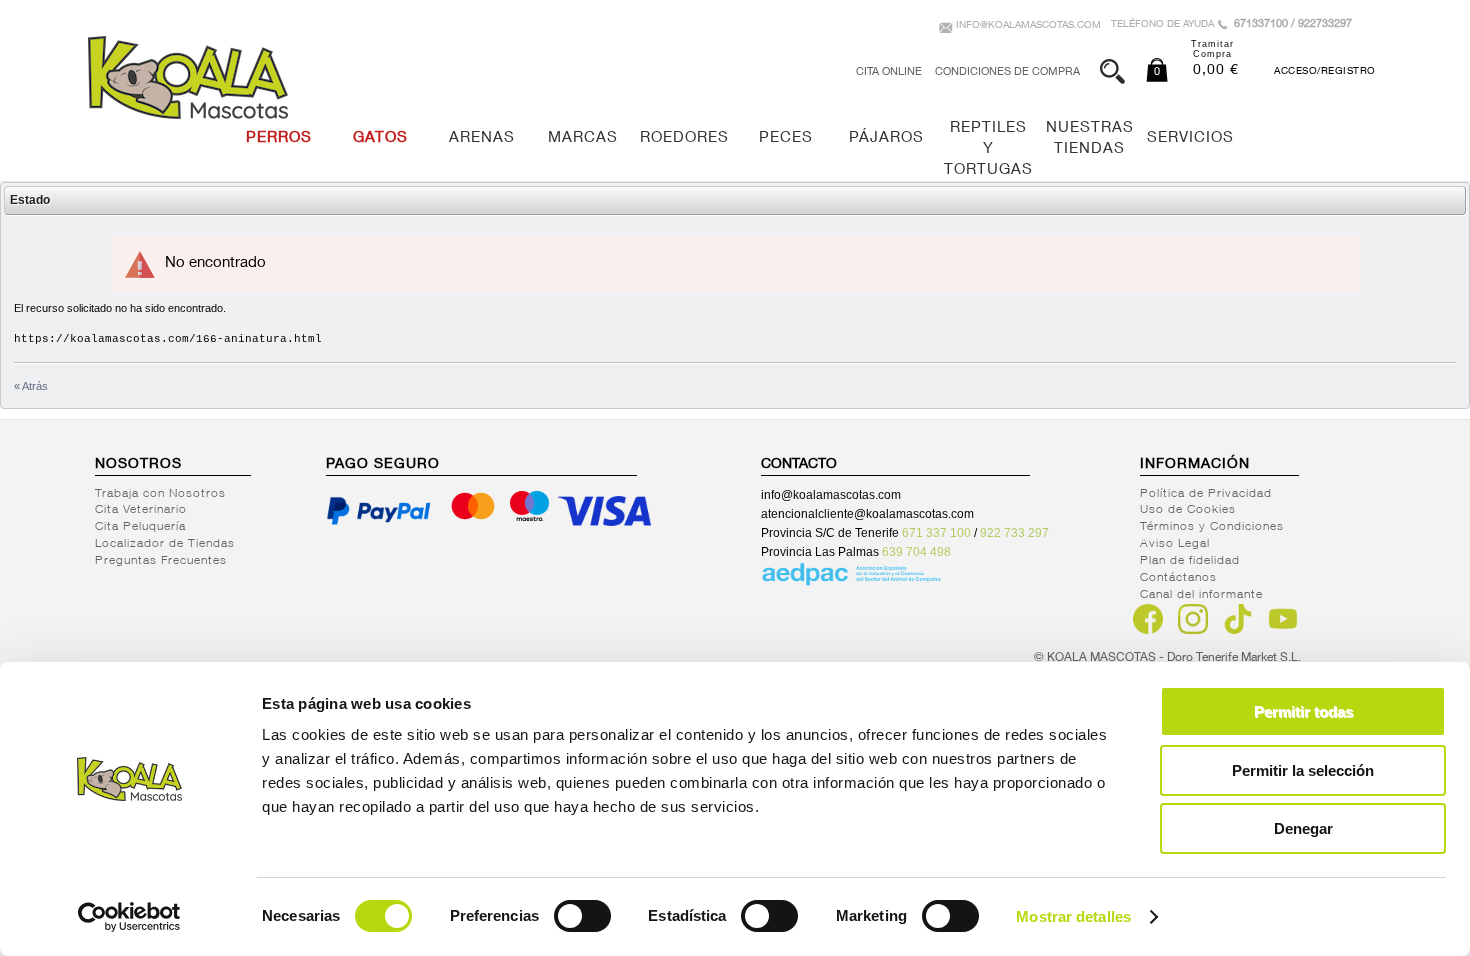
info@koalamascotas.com (1028, 26)
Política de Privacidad (1206, 494)
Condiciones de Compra (1007, 72)
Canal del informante (1201, 595)
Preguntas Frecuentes (161, 561)
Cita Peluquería (140, 527)
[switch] (582, 916)
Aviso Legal (1175, 544)
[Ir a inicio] (188, 77)
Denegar (1303, 828)
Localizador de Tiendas (165, 544)
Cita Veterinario (141, 510)
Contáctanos (1178, 578)
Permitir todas (1303, 711)
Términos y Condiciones (1212, 527)
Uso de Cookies (1188, 510)
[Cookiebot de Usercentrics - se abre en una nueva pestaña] (129, 917)
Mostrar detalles (1073, 916)
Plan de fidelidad (1190, 561)
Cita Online (889, 72)
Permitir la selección (1303, 770)
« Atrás (31, 386)
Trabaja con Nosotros (160, 494)
